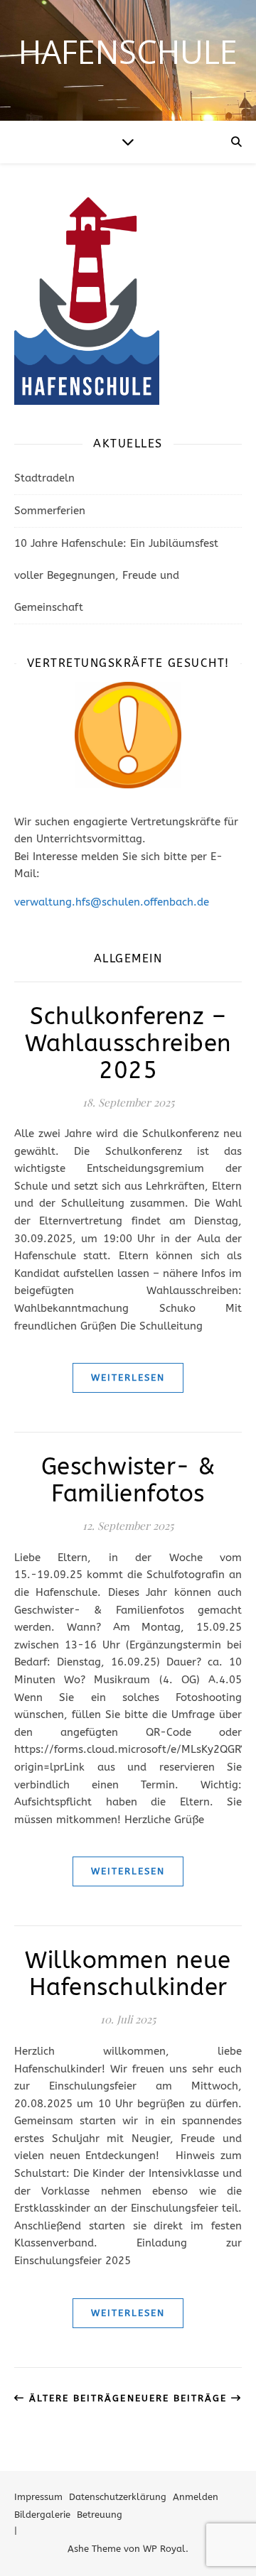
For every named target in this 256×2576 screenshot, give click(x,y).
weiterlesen (128, 1377)
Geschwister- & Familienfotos (128, 1480)
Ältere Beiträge (76, 2398)
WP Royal (164, 2549)
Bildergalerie (42, 2515)
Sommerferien (50, 511)
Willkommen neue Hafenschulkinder (128, 1974)
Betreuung (100, 2515)
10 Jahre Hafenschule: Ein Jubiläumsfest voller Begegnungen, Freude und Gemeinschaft (116, 575)
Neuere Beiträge (179, 2398)
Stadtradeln (44, 478)
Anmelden (196, 2497)
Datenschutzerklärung (118, 2497)
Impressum (38, 2497)
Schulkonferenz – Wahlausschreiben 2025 (128, 1044)
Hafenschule (128, 51)
